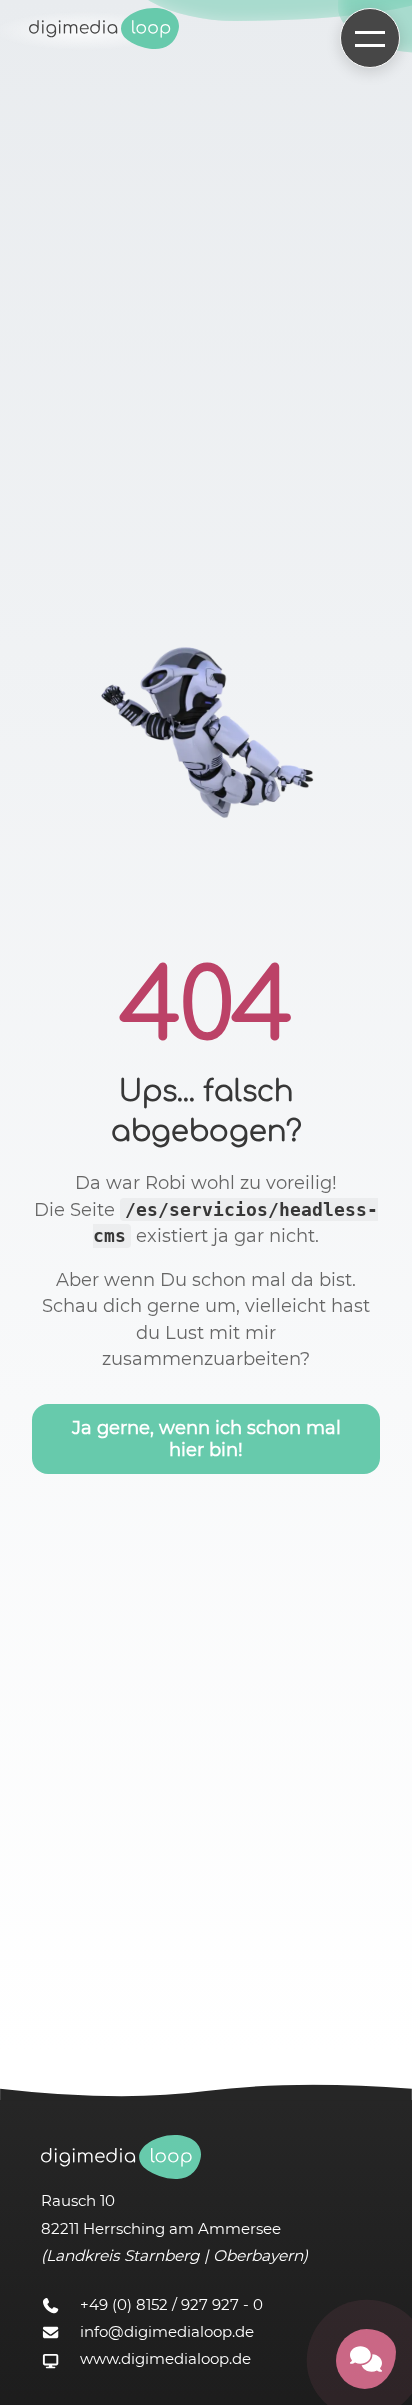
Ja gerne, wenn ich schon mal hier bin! (206, 1439)
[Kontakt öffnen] (366, 2359)
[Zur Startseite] (104, 31)
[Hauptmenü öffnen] (370, 38)
